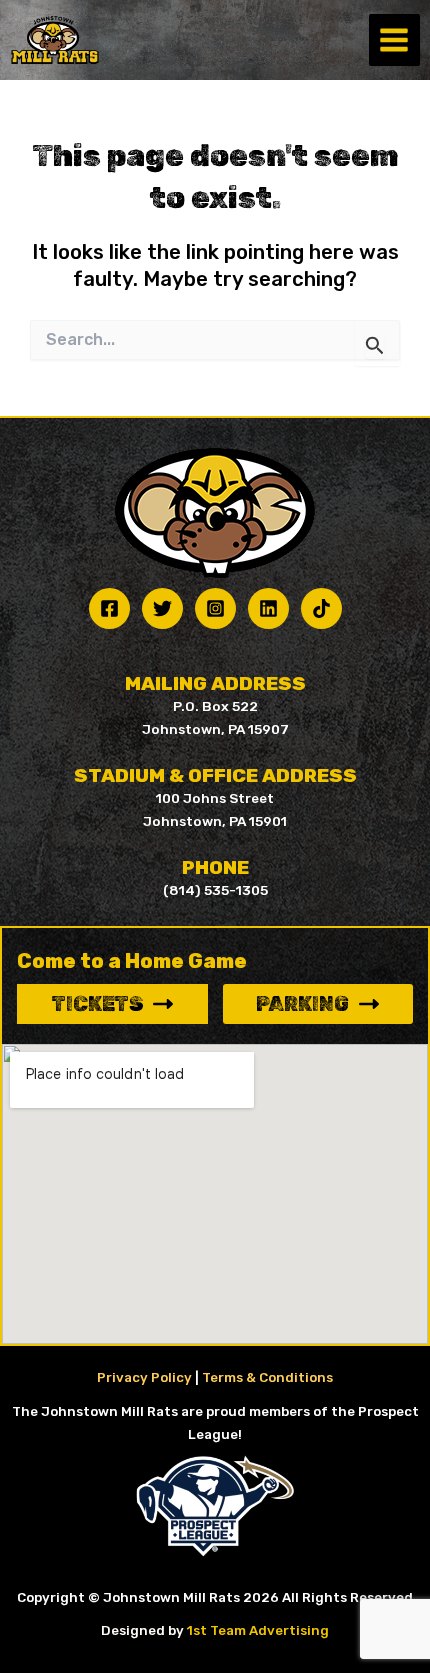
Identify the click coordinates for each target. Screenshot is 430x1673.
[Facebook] (109, 608)
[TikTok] (321, 608)
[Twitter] (162, 608)
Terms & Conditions (267, 1377)
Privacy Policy (144, 1377)
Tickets (97, 1004)
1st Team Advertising (258, 1630)
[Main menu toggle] (394, 39)
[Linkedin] (268, 608)
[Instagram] (215, 608)
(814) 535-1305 (215, 890)
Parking (302, 1004)
